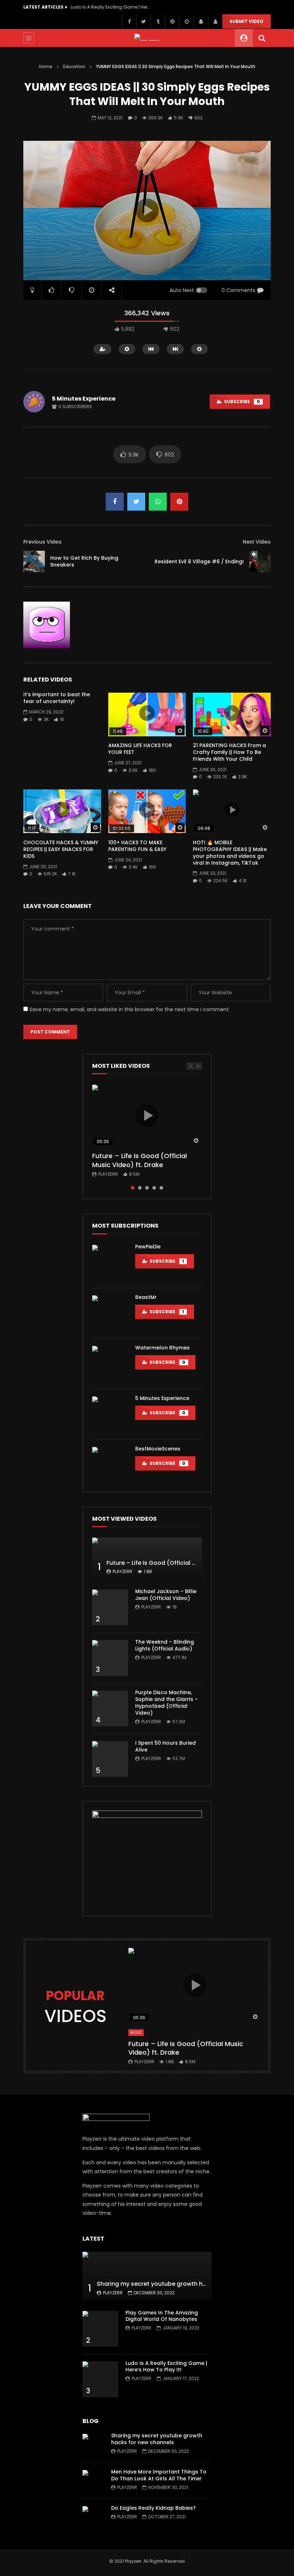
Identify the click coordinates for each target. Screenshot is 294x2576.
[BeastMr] (110, 1313)
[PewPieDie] (110, 1263)
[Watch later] (186, 21)
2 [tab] (140, 1188)
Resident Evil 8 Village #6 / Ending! (199, 561)
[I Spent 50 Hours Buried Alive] (110, 1759)
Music (136, 2033)
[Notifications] (201, 21)
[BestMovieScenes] (110, 1465)
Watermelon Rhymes (162, 1348)
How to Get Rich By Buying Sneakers (84, 561)
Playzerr (108, 1174)
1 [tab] (133, 1188)
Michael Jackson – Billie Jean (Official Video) (166, 1595)
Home (46, 66)
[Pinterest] (172, 21)
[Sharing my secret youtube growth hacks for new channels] (147, 2276)
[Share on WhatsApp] (158, 502)
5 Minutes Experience (84, 399)
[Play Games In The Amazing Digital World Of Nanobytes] (100, 2329)
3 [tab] (147, 1188)
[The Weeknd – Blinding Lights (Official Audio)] (110, 1658)
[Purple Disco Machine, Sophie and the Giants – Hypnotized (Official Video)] (110, 1708)
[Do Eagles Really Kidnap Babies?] (93, 2517)
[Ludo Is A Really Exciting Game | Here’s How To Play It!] (100, 2379)
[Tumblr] (158, 21)
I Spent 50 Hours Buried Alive (165, 1746)
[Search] (262, 38)
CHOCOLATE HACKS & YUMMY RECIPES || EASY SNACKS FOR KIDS (61, 849)
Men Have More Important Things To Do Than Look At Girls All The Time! (159, 2475)
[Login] (215, 21)
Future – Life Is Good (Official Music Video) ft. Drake (139, 1160)
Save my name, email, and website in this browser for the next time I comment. (130, 1009)
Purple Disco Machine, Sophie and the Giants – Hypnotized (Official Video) (167, 1703)
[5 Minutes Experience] (110, 1414)
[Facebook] (129, 21)
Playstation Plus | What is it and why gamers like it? (110, 7)
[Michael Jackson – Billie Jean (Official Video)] (110, 1607)
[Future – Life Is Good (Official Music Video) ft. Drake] (147, 1558)
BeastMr (146, 1297)
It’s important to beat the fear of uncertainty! (57, 698)
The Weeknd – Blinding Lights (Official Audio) (165, 1645)
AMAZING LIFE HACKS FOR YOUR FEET (140, 749)
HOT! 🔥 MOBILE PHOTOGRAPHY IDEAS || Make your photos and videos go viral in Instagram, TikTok (230, 853)
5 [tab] (161, 1188)
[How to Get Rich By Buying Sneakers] (34, 561)
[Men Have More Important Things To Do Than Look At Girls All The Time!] (93, 2481)
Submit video (246, 21)
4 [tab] (154, 1188)
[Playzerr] (147, 38)
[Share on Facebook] (115, 502)
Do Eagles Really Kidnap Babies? (153, 2508)
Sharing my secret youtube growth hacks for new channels (182, 2284)
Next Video (257, 542)
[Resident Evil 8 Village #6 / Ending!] (260, 561)
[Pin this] (179, 502)
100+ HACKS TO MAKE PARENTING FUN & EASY (137, 846)
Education (74, 66)
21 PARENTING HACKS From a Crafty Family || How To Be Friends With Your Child (229, 752)
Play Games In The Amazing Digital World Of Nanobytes (162, 2316)
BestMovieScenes (158, 1449)
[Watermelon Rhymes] (110, 1364)
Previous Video (42, 542)
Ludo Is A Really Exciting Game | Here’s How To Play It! (166, 2367)
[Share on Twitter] (136, 502)
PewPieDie (148, 1247)
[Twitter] (143, 21)
